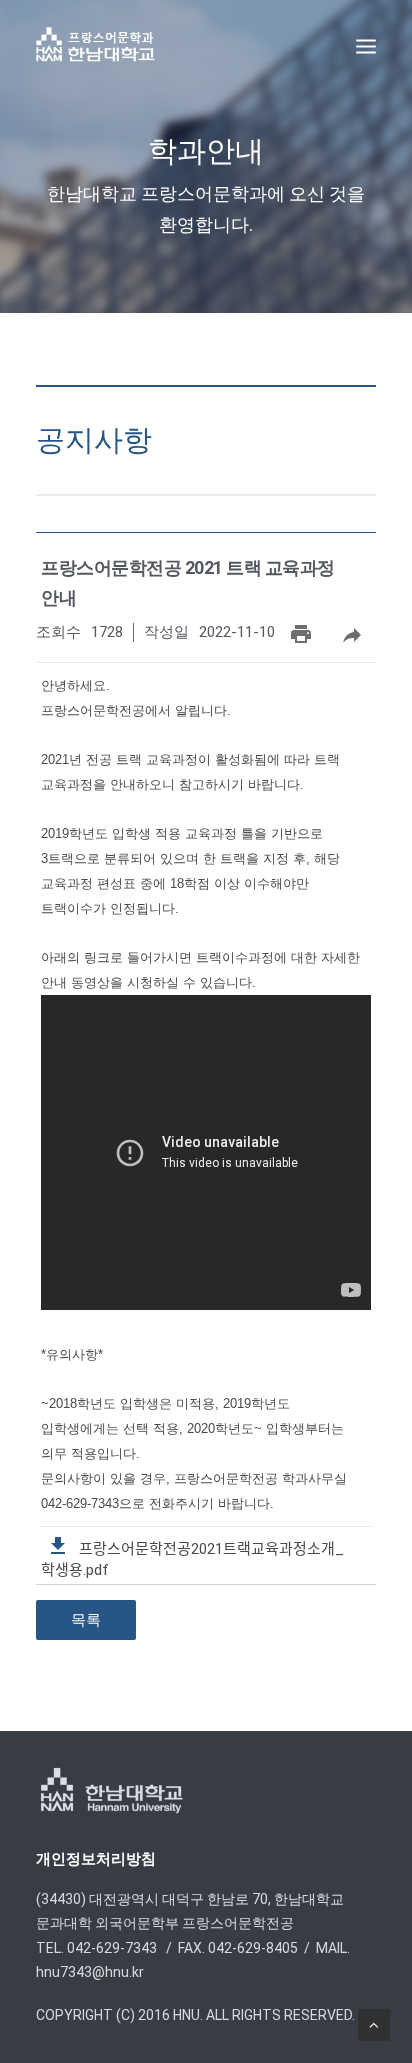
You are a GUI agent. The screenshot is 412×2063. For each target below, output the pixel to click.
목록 (86, 1620)
